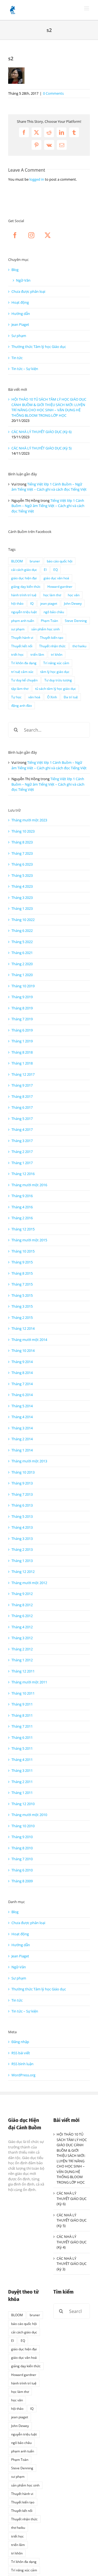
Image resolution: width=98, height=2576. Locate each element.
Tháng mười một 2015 (29, 1240)
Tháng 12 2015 (23, 1229)
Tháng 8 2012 (22, 1605)
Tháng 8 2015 (22, 1273)
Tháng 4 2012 (22, 1627)
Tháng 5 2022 (22, 942)
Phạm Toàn (49, 621)
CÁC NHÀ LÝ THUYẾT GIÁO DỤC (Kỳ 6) (42, 432)
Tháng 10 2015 (23, 1251)
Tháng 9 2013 (22, 1483)
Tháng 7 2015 (22, 1284)
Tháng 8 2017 (22, 1096)
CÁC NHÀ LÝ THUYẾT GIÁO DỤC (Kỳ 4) (72, 2242)
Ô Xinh (52, 697)
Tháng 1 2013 (22, 1561)
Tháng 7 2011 (22, 1726)
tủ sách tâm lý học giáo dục (56, 688)
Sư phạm (19, 336)
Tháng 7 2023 (22, 853)
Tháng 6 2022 (22, 931)
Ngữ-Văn (23, 280)
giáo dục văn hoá (56, 578)
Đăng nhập (20, 2042)
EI (45, 570)
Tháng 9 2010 (22, 1837)
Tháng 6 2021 (22, 953)
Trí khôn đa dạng (24, 663)
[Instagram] (31, 235)
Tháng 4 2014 (22, 1417)
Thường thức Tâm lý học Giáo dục (39, 347)
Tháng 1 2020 (22, 975)
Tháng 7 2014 (22, 1384)
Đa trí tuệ (71, 697)
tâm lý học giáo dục (55, 672)
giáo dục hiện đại (24, 578)
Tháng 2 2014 (22, 1439)
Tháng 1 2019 (22, 1041)
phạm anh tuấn (23, 621)
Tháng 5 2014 (22, 1406)
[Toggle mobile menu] (87, 8)
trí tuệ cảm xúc (22, 672)
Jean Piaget (20, 324)
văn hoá (34, 697)
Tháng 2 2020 (22, 964)
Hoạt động (20, 302)
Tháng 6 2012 (22, 1616)
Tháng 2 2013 (22, 1549)
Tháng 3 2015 (22, 1306)
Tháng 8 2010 (22, 1848)
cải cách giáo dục (24, 570)
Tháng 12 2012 (23, 1572)
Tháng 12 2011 (23, 1671)
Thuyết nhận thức (52, 646)
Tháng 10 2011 (23, 1693)
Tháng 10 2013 (23, 1472)
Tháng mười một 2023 (29, 820)
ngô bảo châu (54, 612)
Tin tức (17, 358)
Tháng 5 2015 (22, 1295)
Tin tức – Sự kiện (25, 369)
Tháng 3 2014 (22, 1428)
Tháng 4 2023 (22, 886)
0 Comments (53, 93)
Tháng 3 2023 (22, 898)
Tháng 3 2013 (22, 1539)
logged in (37, 179)
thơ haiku (79, 646)
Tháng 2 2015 (22, 1317)
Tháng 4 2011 (22, 1760)
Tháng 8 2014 (22, 1373)
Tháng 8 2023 (22, 842)
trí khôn (57, 654)
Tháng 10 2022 (23, 920)
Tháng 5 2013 (22, 1516)
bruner (35, 561)
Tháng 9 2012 (22, 1594)
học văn (74, 595)
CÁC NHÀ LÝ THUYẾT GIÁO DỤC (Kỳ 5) (42, 448)
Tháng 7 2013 (22, 1494)
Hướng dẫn (21, 314)
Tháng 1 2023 (22, 908)
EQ (56, 570)
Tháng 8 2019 (22, 1008)
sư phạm (18, 629)
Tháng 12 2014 (23, 1328)
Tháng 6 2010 (22, 1870)
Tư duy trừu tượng (58, 680)
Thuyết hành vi (22, 637)
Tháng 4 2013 (22, 1527)
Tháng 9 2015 (22, 1262)
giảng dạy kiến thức (26, 586)
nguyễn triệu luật (24, 612)
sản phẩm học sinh (45, 629)
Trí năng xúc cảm (56, 663)
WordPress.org (23, 2075)
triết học (17, 654)
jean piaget (49, 603)
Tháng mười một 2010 (29, 1815)
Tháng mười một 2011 (29, 1682)
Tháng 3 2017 (22, 1141)
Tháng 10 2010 (23, 1826)
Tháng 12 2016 (23, 1174)
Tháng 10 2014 (23, 1350)
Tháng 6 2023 (22, 864)
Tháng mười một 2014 (29, 1340)
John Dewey (73, 603)
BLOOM (17, 561)
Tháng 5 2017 (22, 1119)
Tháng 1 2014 (22, 1450)
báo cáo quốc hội (60, 561)
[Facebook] (15, 235)
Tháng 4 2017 (22, 1129)
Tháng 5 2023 (22, 875)
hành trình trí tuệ (24, 595)
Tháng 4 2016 (22, 1207)
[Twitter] (48, 235)
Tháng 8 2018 (22, 1052)
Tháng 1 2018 (22, 1063)
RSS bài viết (21, 2053)
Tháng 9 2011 (22, 1704)
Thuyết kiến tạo (52, 637)
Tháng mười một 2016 (29, 1185)
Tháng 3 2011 (22, 1770)
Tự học (16, 697)
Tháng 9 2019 (22, 997)
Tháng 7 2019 (22, 1019)
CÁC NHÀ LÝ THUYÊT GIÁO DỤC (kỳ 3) (72, 2264)
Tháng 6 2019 (22, 1030)
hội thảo (17, 603)
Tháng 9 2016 (22, 1196)
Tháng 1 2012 (22, 1660)
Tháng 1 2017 (22, 1163)
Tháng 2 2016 (22, 1218)
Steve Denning (76, 621)
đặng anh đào (22, 705)
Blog (15, 270)
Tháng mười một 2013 (29, 1461)
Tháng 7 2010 (22, 1859)
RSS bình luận (22, 2064)
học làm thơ (52, 595)
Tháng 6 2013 (22, 1505)
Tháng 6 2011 (22, 1737)
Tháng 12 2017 (23, 1074)
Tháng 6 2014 (22, 1395)
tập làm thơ (20, 688)
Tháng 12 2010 (23, 1804)
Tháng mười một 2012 (29, 1583)
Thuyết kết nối (22, 646)
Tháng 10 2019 (23, 986)
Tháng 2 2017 (22, 1152)
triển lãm (37, 654)
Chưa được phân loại (28, 291)
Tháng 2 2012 (22, 1649)
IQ (32, 603)
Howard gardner (60, 586)
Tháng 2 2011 (22, 1782)
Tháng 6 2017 (22, 1107)
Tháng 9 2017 (22, 1085)
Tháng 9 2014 (22, 1362)
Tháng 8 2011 (22, 1715)
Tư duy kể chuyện (24, 680)
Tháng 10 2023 (23, 831)
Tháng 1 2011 (22, 1793)
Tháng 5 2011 (22, 1748)
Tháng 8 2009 (22, 1881)
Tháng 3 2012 (22, 1638)
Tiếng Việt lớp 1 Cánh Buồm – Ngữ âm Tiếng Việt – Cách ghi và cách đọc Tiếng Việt (49, 487)
